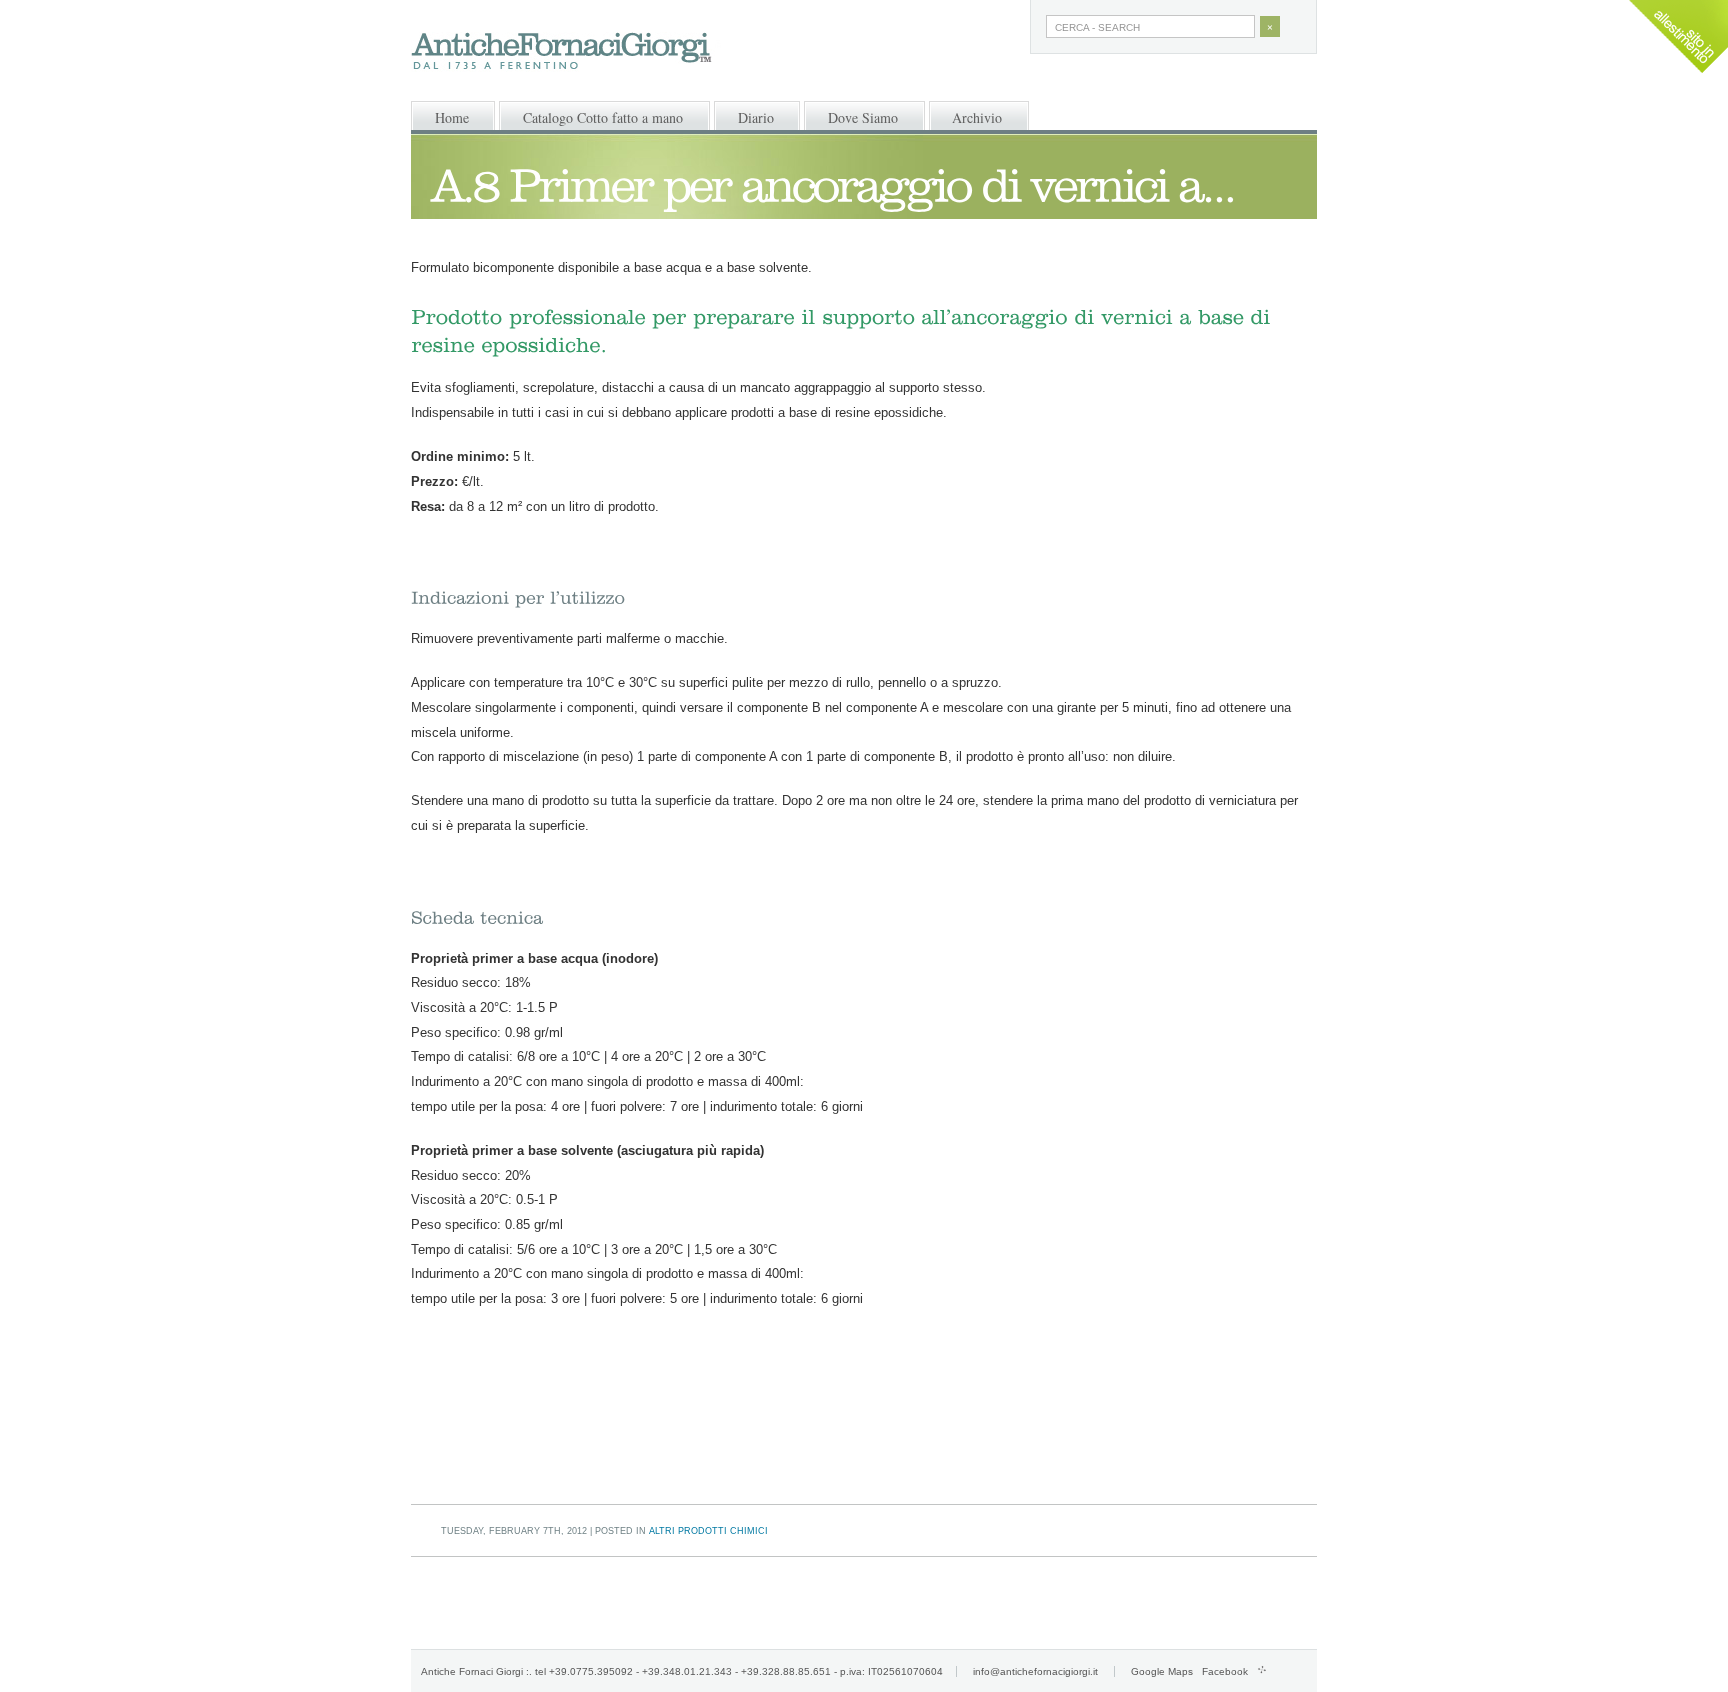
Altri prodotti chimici (708, 1531)
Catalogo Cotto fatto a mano (603, 117)
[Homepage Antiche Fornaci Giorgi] (576, 53)
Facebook (1225, 1671)
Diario (756, 117)
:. (529, 1671)
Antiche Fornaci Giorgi (472, 1671)
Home (452, 117)
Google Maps (1162, 1671)
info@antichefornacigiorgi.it (1035, 1671)
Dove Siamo (863, 117)
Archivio (977, 117)
